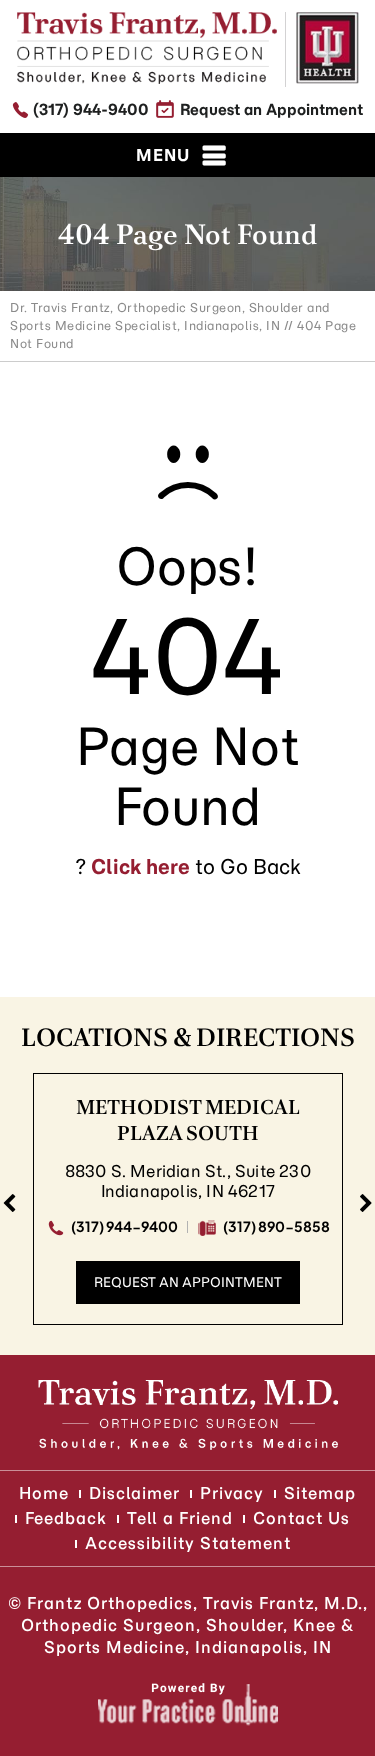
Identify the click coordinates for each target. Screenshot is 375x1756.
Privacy (232, 1493)
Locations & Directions (188, 1037)
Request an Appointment (271, 109)
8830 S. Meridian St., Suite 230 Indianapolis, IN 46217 (188, 1181)
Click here (140, 866)
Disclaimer (134, 1493)
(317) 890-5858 (276, 1226)
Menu (163, 155)
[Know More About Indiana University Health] (327, 48)
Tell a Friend (180, 1518)
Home (44, 1493)
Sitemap (320, 1493)
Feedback (66, 1518)
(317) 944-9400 (91, 109)
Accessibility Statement (188, 1543)
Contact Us (301, 1518)
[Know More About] (147, 48)
